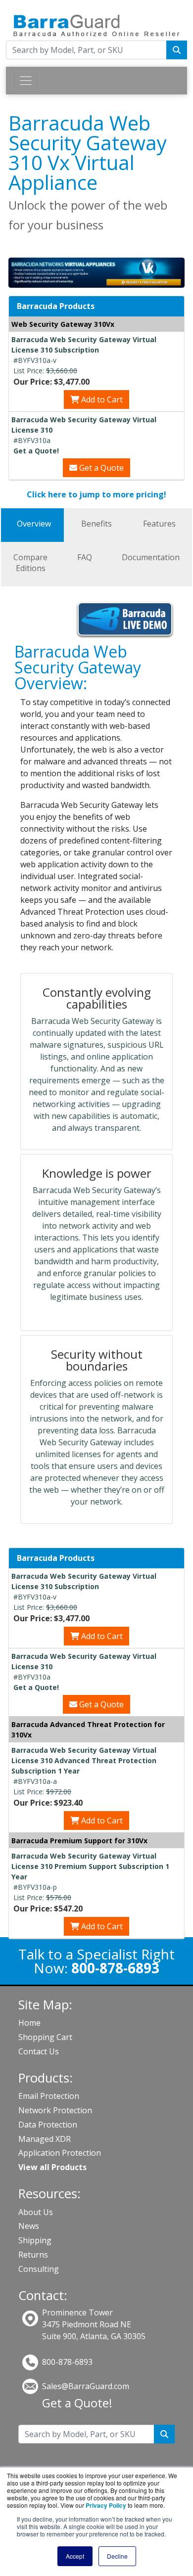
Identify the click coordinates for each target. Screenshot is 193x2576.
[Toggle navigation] (26, 81)
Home (29, 2023)
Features (159, 524)
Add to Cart (101, 400)
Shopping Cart (45, 2037)
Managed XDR (45, 2139)
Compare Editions (30, 563)
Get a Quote (100, 468)
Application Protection (60, 2153)
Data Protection (48, 2125)
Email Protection (49, 2096)
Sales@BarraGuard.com (86, 2386)
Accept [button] (75, 2556)
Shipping (35, 2240)
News (29, 2226)
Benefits (96, 524)
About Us (36, 2212)
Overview (34, 524)
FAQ (85, 557)
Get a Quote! (77, 2403)
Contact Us (39, 2051)
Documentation (151, 557)
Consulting (39, 2269)
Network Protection (55, 2110)
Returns (33, 2255)
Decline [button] (117, 2556)
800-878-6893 (67, 2362)
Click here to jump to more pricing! (96, 494)
